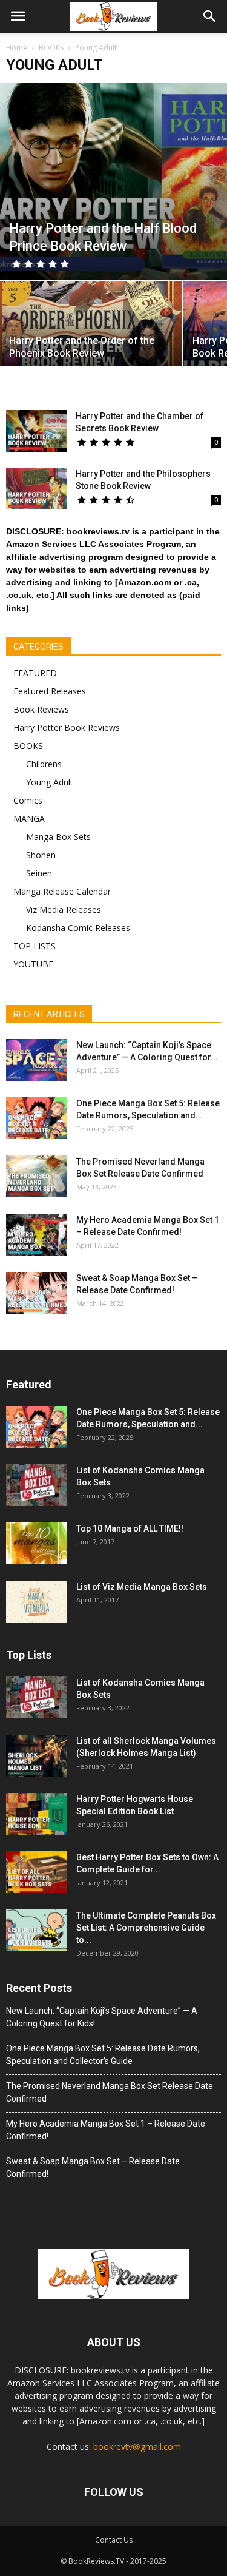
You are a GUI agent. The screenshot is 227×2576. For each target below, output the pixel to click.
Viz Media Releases (64, 910)
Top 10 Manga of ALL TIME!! (130, 1528)
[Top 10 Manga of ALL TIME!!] (36, 1543)
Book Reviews (41, 709)
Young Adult (50, 782)
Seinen (39, 873)
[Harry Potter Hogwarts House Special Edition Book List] (36, 1814)
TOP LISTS (35, 946)
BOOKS (28, 746)
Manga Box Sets (58, 837)
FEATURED (35, 673)
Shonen (41, 855)
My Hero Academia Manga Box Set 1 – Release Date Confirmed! (106, 2130)
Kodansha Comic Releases (78, 928)
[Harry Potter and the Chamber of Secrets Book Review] (36, 431)
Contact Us (114, 2540)
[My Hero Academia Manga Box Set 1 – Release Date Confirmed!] (36, 1235)
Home (17, 48)
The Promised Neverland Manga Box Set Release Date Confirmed (110, 2092)
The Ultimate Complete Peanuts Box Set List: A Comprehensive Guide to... (146, 1928)
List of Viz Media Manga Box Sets (142, 1587)
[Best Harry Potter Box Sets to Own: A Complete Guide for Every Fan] (36, 1872)
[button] (210, 16)
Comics (28, 800)
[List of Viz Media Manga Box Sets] (36, 1602)
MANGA (29, 819)
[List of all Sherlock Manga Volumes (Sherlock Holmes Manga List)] (36, 1756)
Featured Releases (50, 691)
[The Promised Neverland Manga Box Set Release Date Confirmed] (36, 1176)
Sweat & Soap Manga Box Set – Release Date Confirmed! (93, 2167)
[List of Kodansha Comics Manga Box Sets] (36, 1485)
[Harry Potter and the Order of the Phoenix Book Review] (91, 326)
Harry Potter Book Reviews (67, 728)
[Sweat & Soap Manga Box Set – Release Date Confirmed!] (36, 1293)
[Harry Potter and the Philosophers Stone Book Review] (36, 489)
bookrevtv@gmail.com (137, 2447)
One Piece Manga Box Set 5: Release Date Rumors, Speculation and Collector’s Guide (103, 2055)
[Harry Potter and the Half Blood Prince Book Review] (113, 181)
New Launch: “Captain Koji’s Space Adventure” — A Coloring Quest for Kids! (102, 2017)
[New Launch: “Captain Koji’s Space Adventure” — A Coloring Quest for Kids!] (36, 1060)
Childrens (44, 764)
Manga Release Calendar (62, 891)
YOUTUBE (33, 964)
